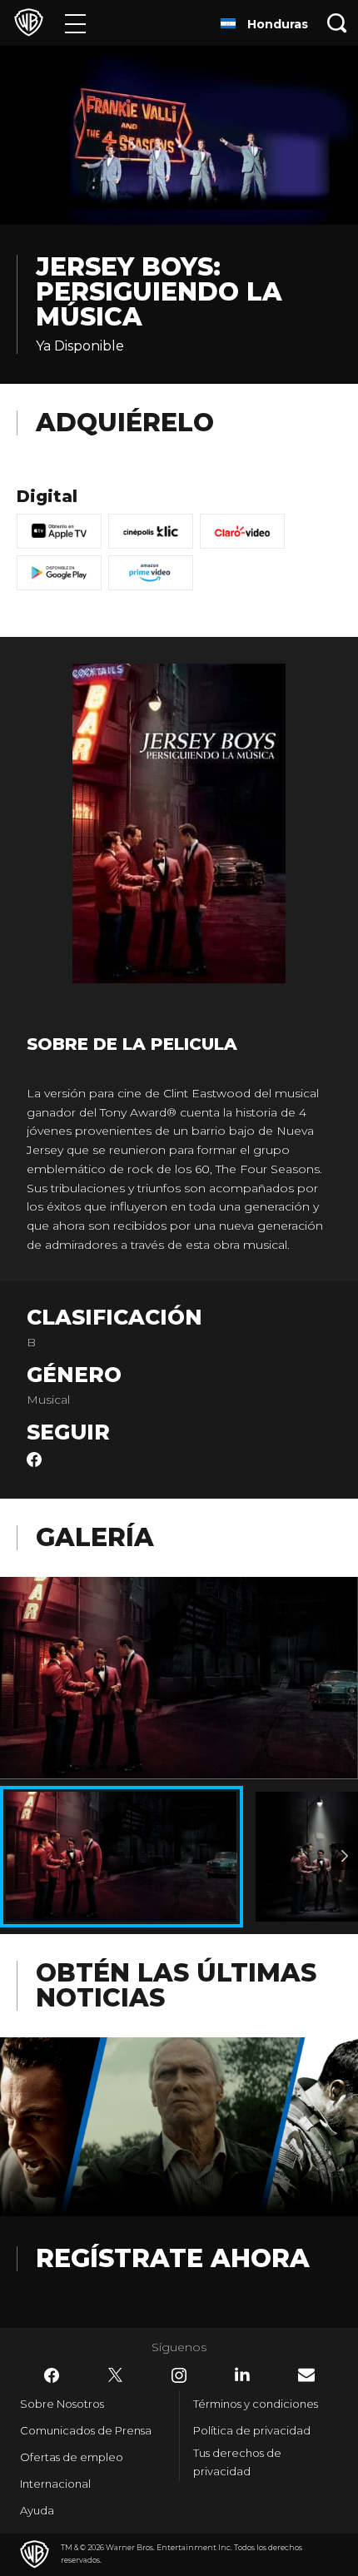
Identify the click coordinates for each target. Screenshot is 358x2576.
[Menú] (75, 23)
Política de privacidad (252, 2430)
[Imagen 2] (345, 1857)
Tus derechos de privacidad (237, 2462)
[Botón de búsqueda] (337, 23)
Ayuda (37, 2510)
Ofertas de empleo (72, 2457)
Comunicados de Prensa (86, 2430)
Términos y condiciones (256, 2404)
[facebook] (34, 1463)
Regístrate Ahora (173, 2258)
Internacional (55, 2484)
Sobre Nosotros (62, 2404)
